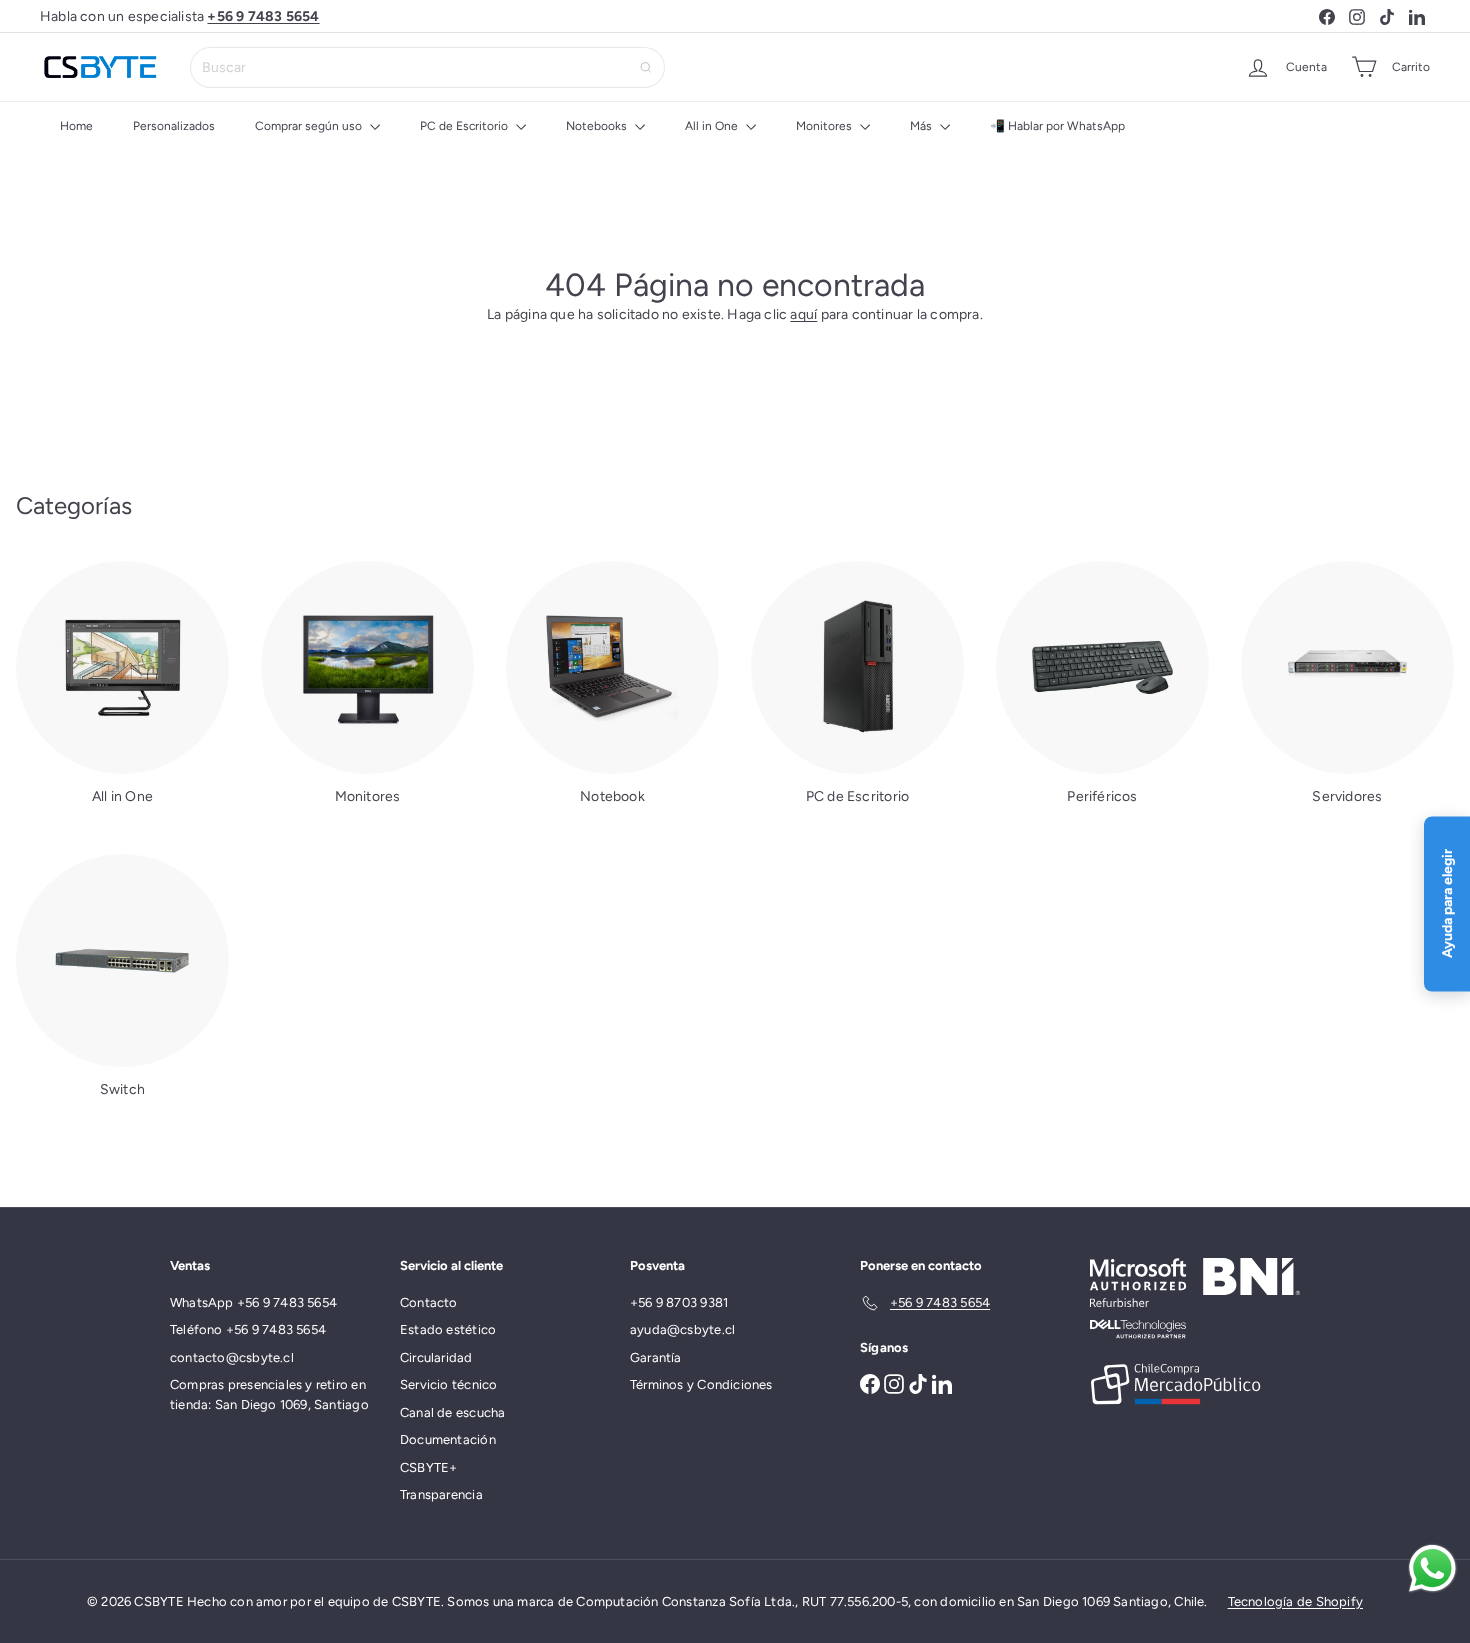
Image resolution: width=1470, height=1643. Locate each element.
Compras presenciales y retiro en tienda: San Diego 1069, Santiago (269, 1394)
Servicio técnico (448, 1384)
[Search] (646, 67)
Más (922, 126)
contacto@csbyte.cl (232, 1357)
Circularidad (436, 1357)
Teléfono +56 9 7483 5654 (248, 1329)
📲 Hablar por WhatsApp (1057, 126)
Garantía (656, 1357)
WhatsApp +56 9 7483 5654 (253, 1302)
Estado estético (448, 1329)
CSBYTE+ (428, 1467)
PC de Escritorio (465, 126)
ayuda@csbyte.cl (682, 1329)
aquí (803, 314)
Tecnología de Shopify (1295, 1601)
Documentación (448, 1439)
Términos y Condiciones (701, 1384)
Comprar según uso (310, 126)
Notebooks (598, 126)
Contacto (429, 1302)
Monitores (825, 126)
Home (76, 126)
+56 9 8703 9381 (679, 1302)
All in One (713, 126)
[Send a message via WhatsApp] (1432, 1568)
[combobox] (427, 67)
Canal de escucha (452, 1412)
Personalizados (174, 126)
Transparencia (441, 1494)
